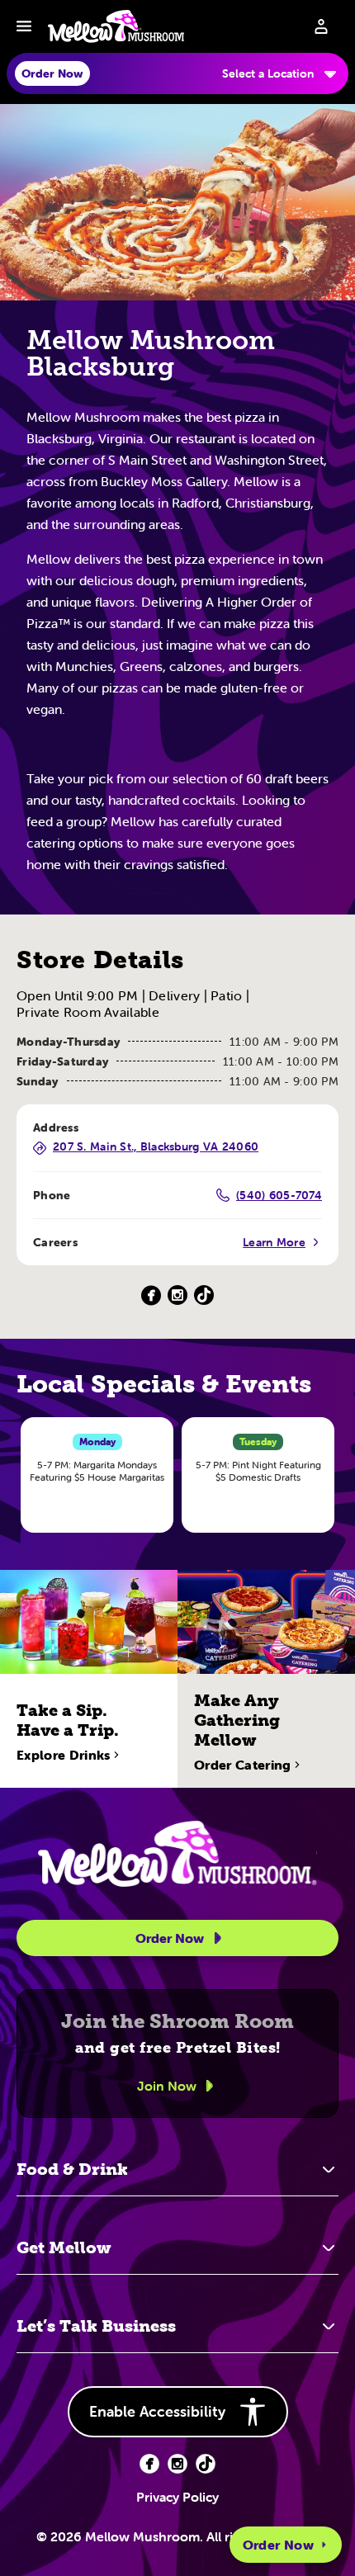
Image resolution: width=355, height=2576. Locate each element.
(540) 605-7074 (279, 1195)
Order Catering (242, 1765)
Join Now (167, 2086)
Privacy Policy (177, 2497)
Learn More (274, 1242)
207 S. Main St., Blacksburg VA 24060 (156, 1147)
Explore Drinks (63, 1755)
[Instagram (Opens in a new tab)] (177, 1295)
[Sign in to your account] (321, 26)
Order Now (278, 2545)
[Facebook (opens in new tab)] (149, 2464)
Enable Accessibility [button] (157, 2411)
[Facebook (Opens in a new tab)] (151, 1295)
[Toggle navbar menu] (24, 26)
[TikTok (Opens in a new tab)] (204, 1295)
